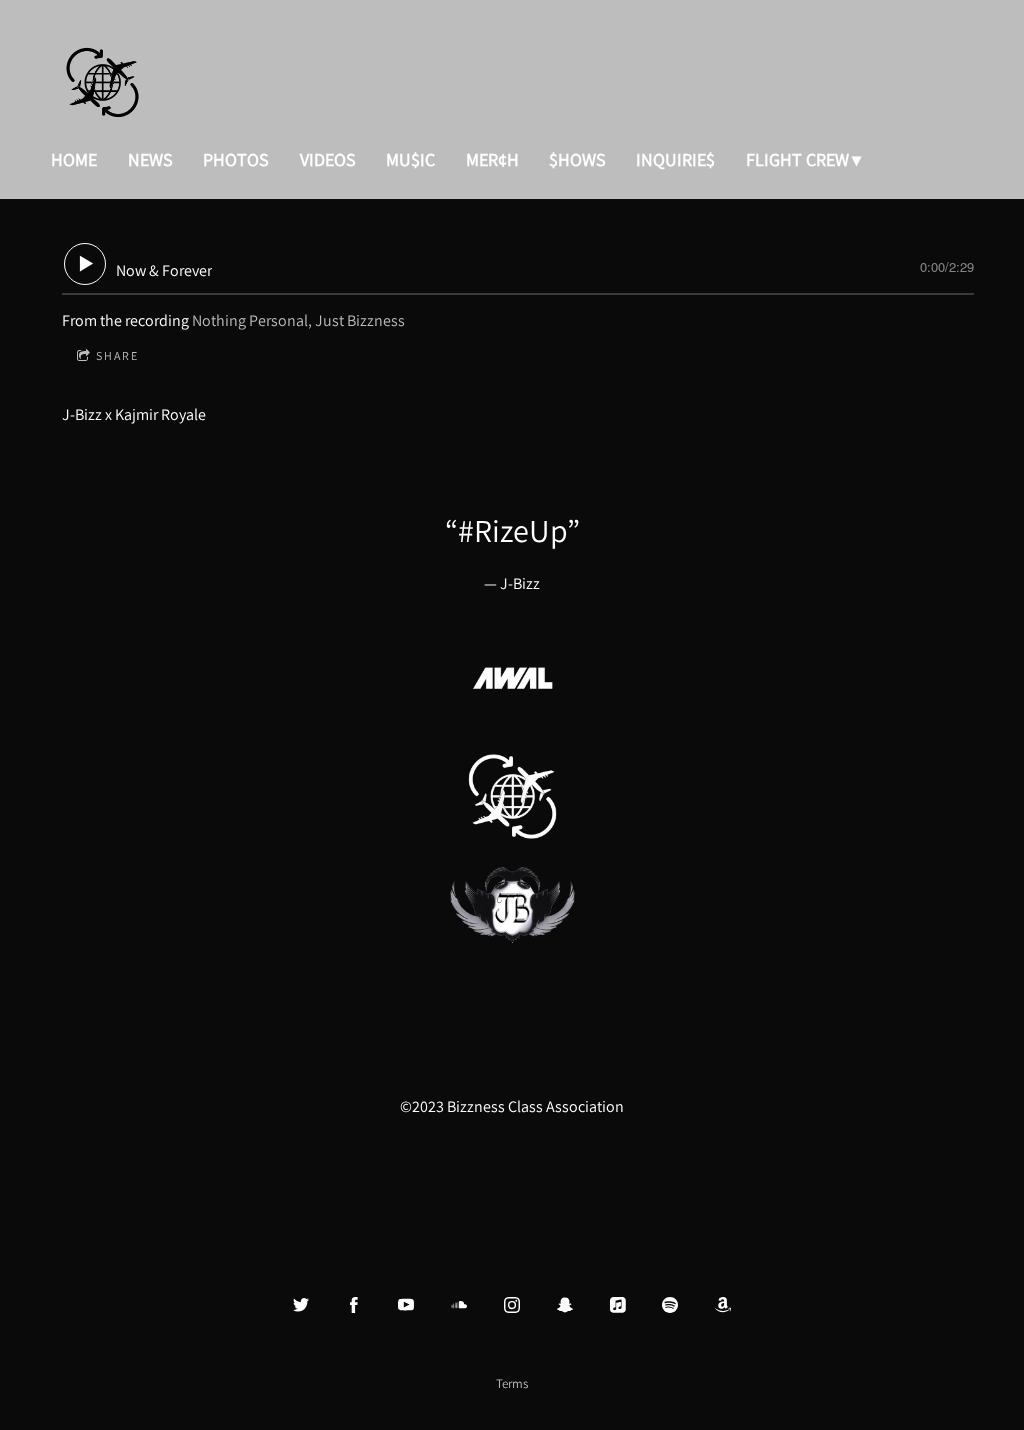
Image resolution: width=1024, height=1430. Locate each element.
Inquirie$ (675, 159)
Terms (512, 1383)
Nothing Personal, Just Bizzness (298, 320)
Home (74, 159)
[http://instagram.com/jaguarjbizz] (512, 1305)
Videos (328, 159)
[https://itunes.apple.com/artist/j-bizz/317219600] (618, 1305)
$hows (577, 159)
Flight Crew (797, 159)
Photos (236, 159)
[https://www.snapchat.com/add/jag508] (565, 1305)
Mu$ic (410, 159)
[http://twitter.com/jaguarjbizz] (301, 1305)
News (150, 159)
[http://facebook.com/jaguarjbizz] (354, 1305)
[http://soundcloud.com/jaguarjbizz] (459, 1305)
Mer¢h (492, 159)
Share (117, 355)
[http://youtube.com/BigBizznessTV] (406, 1305)
